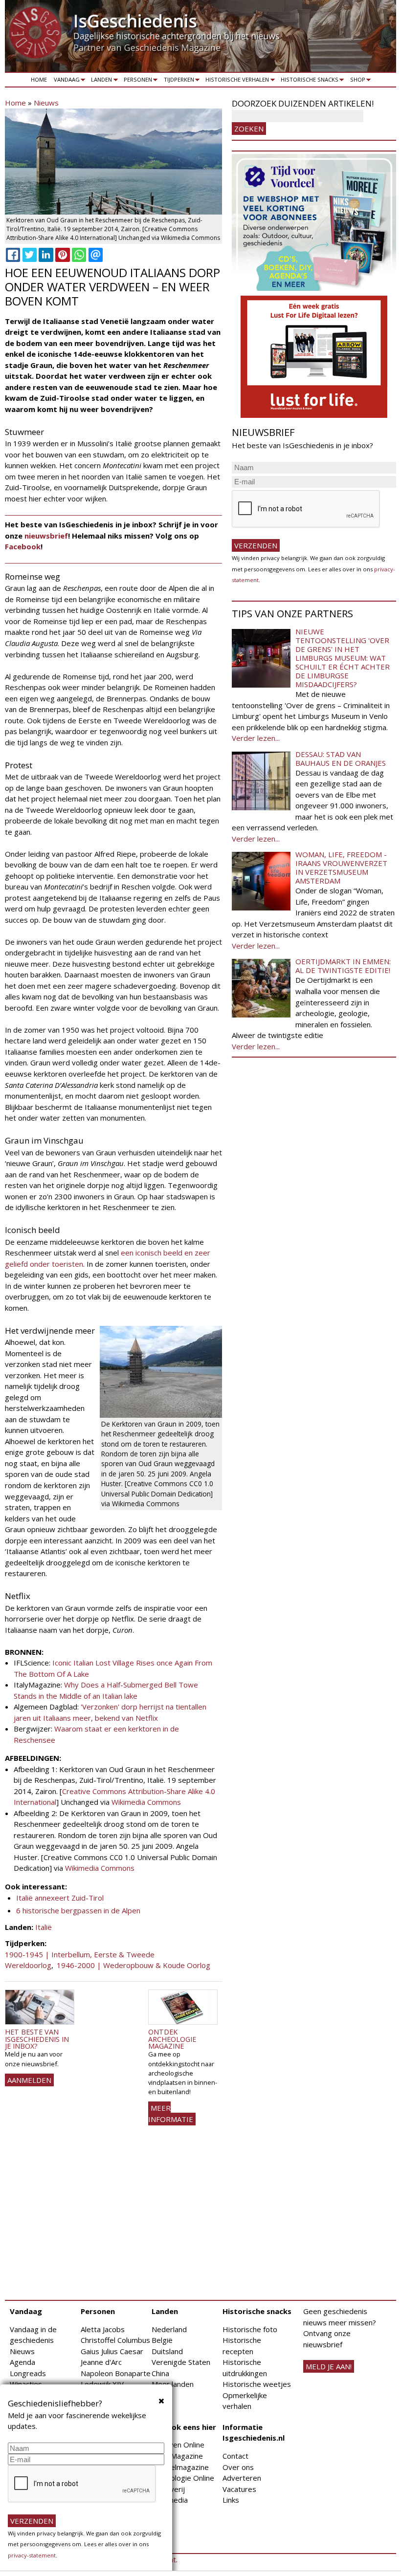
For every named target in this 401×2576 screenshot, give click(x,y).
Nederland (169, 2329)
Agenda (22, 2362)
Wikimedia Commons (146, 1802)
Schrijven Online (178, 2445)
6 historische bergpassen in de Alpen (78, 1910)
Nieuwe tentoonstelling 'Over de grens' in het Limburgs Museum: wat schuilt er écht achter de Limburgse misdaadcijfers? (343, 658)
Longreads (28, 2373)
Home (39, 79)
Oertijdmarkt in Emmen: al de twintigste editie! (343, 966)
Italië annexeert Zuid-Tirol (60, 1898)
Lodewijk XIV (102, 2384)
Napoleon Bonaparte (116, 2373)
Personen (136, 81)
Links (231, 2500)
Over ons (238, 2467)
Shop (356, 81)
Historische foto (250, 2329)
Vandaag (65, 81)
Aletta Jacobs (103, 2329)
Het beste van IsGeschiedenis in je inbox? (37, 2039)
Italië (44, 1927)
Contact (235, 2456)
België (162, 2340)
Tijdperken (177, 81)
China (160, 2373)
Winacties (26, 2384)
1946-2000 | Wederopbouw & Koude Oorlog (134, 1965)
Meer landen (173, 2384)
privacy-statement (32, 2555)
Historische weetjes (257, 2384)
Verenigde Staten (181, 2362)
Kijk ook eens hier (184, 2427)
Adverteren (242, 2478)
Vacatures (239, 2489)
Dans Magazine (177, 2456)
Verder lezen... (256, 738)
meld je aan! (329, 2366)
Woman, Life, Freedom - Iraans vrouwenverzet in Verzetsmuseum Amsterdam (341, 867)
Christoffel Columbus (115, 2340)
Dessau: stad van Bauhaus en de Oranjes (341, 758)
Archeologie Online (183, 2478)
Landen (100, 81)
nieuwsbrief (46, 536)
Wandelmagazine (180, 2467)
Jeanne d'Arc (101, 2362)
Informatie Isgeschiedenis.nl (254, 2433)
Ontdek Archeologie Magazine (172, 2039)
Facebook (23, 546)
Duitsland (167, 2351)
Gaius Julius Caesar (112, 2351)
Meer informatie (171, 2113)
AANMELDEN (29, 2080)
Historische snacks (308, 81)
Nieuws (46, 103)
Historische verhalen (236, 81)
